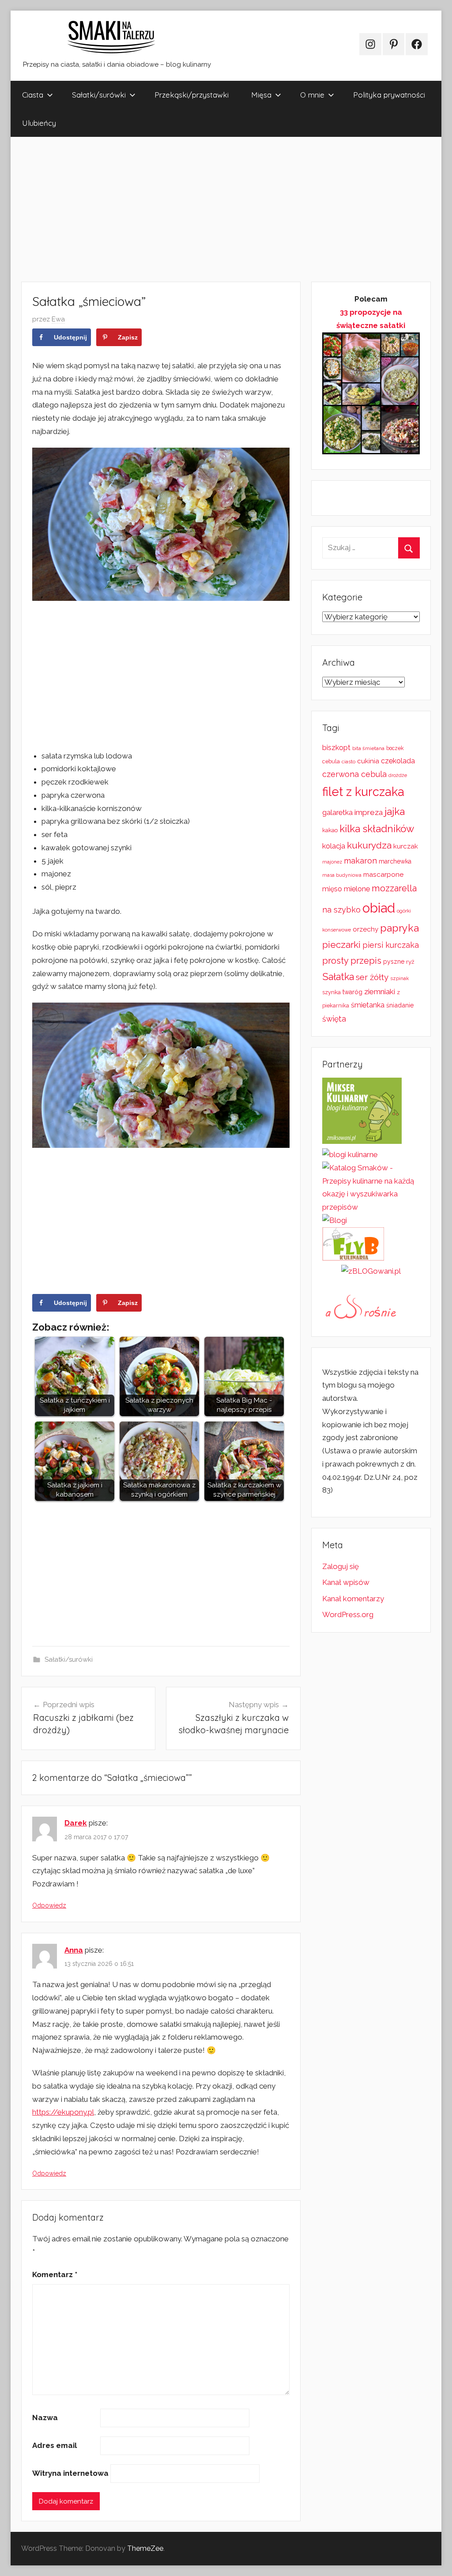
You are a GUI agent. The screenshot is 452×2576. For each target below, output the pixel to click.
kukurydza (369, 845)
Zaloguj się (341, 1566)
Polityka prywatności (389, 95)
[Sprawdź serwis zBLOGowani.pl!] (371, 1271)
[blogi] (335, 1220)
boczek (395, 748)
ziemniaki (380, 992)
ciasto (348, 762)
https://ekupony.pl (63, 2112)
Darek (76, 1823)
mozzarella (394, 888)
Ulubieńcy (39, 123)
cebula (331, 761)
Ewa (58, 319)
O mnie (312, 95)
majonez (332, 862)
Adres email (55, 2445)
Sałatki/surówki (99, 95)
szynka (331, 992)
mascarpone (383, 875)
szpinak (399, 978)
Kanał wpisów (346, 1582)
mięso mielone (346, 889)
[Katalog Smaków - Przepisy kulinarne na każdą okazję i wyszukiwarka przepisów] (371, 1207)
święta (334, 1019)
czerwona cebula (354, 774)
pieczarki (341, 945)
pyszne (394, 962)
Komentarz (55, 2274)
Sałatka (338, 977)
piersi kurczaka (391, 945)
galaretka (337, 813)
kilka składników (377, 829)
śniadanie (400, 1005)
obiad (379, 908)
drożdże (398, 775)
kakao (330, 830)
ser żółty (372, 977)
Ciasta (33, 95)
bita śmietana (368, 748)
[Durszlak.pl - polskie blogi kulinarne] (350, 1154)
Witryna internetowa (70, 2473)
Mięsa (261, 95)
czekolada (398, 761)
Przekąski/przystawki (192, 95)
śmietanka (368, 1005)
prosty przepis (352, 961)
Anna (74, 1950)
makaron (360, 861)
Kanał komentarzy (353, 1599)
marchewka (395, 861)
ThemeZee (145, 2548)
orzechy (365, 929)
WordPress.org (348, 1614)
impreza (369, 812)
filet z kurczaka (363, 792)
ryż (410, 962)
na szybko (341, 910)
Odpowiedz (49, 1905)
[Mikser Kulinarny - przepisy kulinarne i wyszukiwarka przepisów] (362, 1141)
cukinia (368, 761)
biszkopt (336, 748)
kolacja (334, 846)
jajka (395, 811)
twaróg (352, 992)
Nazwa (45, 2418)
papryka (399, 928)
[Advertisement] (226, 209)
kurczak (406, 846)
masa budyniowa (342, 875)
